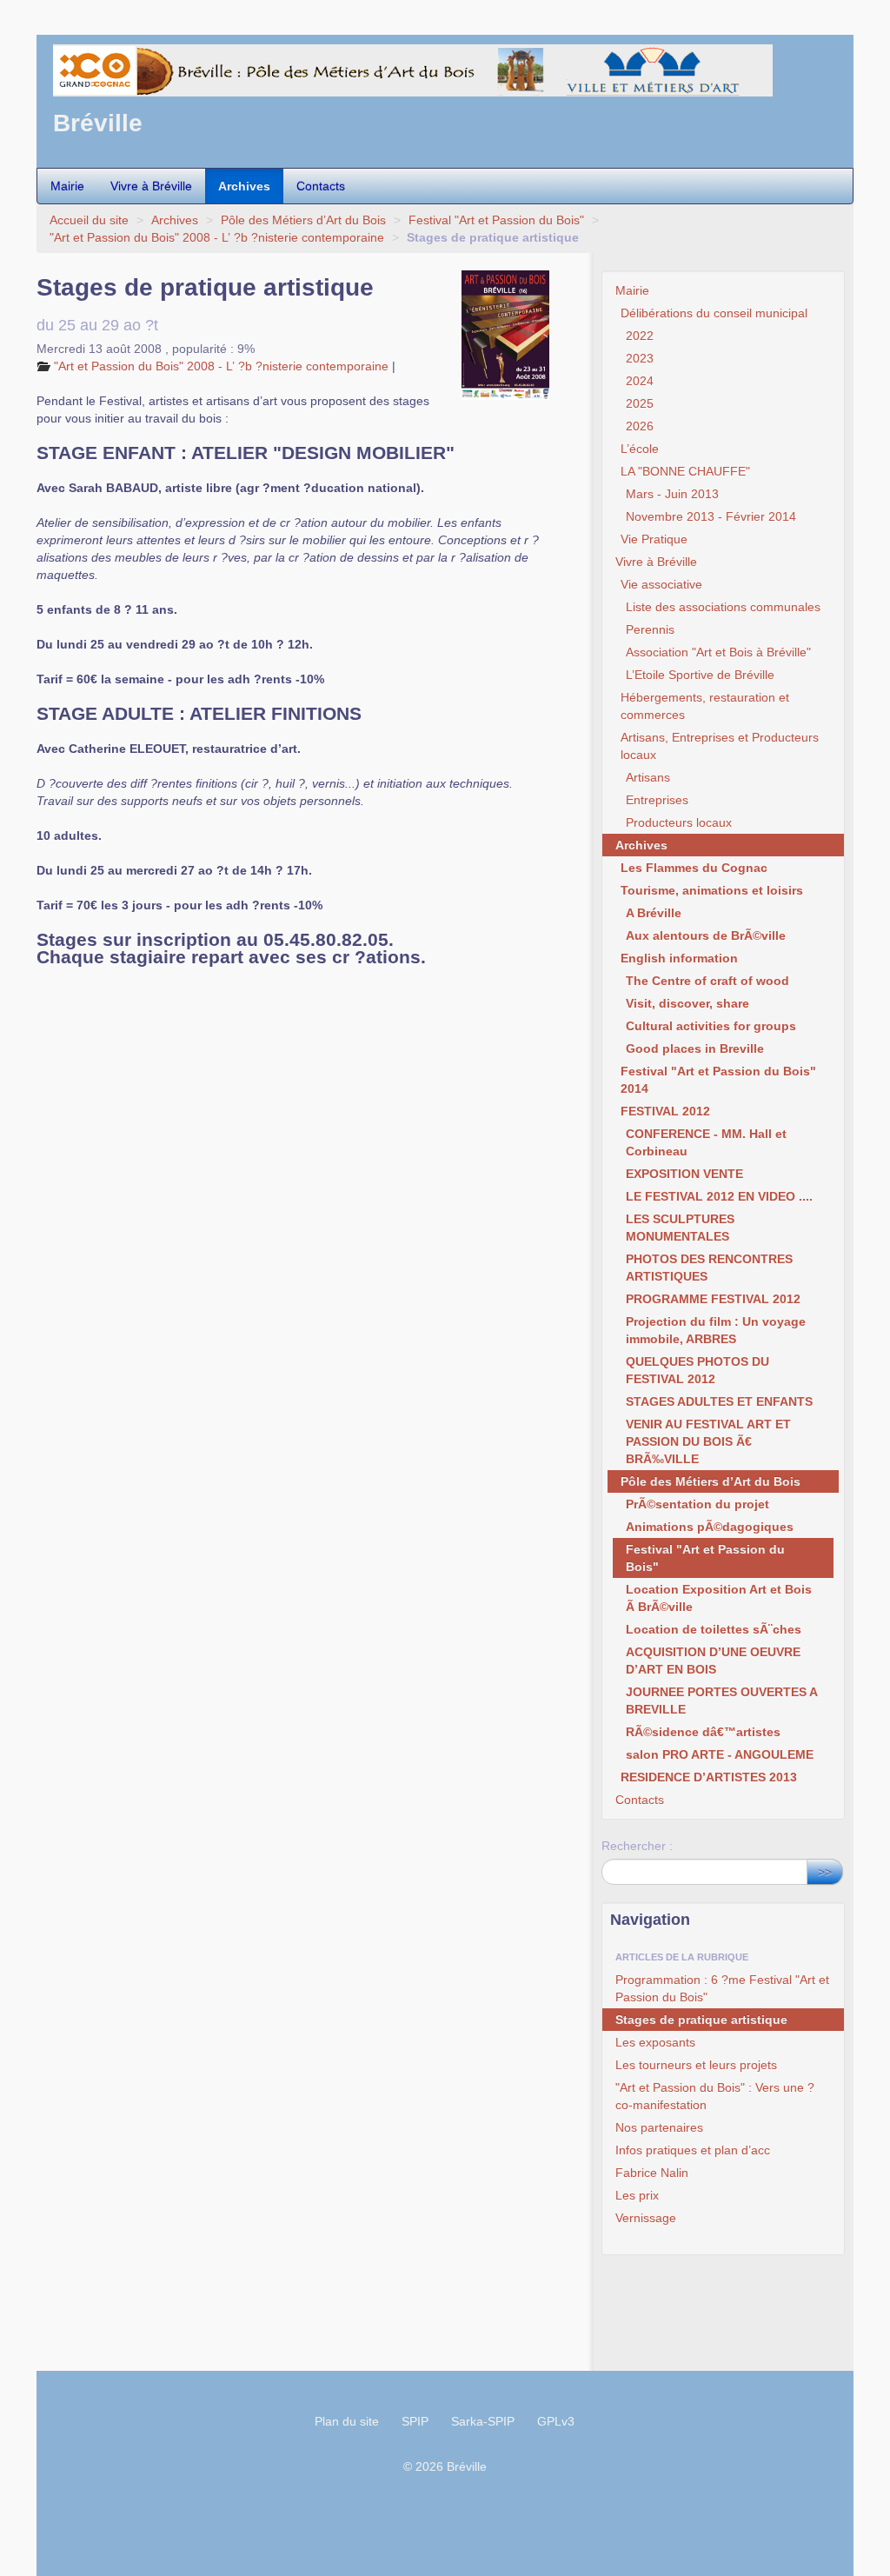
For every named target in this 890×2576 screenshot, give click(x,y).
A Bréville (654, 913)
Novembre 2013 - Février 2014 (711, 516)
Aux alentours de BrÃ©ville (706, 935)
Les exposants (655, 2042)
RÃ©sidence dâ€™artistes (703, 1732)
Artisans (648, 777)
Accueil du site (89, 220)
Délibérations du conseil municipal (714, 313)
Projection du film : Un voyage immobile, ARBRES (716, 1330)
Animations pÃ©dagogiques (710, 1527)
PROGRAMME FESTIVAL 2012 (713, 1299)
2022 (640, 336)
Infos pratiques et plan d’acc (693, 2150)
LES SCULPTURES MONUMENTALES (680, 1228)
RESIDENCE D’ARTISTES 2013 (709, 1777)
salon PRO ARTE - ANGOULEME (720, 1754)
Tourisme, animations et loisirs (712, 890)
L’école (640, 449)
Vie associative (661, 584)
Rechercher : (637, 1846)
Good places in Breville (695, 1048)
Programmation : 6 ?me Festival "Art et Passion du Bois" (722, 1988)
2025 (640, 403)
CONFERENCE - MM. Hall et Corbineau (706, 1142)
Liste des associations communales (723, 607)
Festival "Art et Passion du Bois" (496, 220)
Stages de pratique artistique (701, 2020)
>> (825, 1872)
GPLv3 (556, 2421)
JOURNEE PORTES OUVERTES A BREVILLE (721, 1701)
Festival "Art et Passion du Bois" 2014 (718, 1080)
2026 (640, 426)
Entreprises (657, 800)
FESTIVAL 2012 (665, 1111)
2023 (640, 358)
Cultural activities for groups (711, 1026)
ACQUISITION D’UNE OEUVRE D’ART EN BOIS (713, 1661)
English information (679, 958)
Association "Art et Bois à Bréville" (718, 652)
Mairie (67, 186)
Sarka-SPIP (483, 2421)
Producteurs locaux (679, 822)
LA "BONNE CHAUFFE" (685, 471)
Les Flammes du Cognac (694, 868)
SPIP (415, 2421)
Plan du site (347, 2421)
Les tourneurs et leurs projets (696, 2065)
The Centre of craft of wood (707, 981)
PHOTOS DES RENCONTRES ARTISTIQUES (709, 1268)
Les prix (637, 2195)
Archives (244, 186)
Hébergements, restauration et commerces (705, 706)
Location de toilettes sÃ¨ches (714, 1629)
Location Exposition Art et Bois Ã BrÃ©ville (719, 1598)
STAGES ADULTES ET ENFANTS (719, 1401)
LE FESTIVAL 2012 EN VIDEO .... (719, 1196)
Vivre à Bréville (151, 186)
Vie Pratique (654, 539)
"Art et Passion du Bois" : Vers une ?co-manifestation (715, 2096)
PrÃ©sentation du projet (697, 1504)
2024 (640, 381)
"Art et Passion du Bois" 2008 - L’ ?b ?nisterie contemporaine (217, 237)
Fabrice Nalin (652, 2173)
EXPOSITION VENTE (684, 1174)
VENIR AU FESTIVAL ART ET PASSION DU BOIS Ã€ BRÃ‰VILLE (708, 1441)
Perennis (650, 629)
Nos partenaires (659, 2127)
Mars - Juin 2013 (672, 494)
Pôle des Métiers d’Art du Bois (303, 220)
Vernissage (646, 2218)
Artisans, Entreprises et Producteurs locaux (720, 746)
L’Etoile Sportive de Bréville (700, 675)
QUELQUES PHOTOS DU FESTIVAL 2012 (697, 1370)
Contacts (321, 186)
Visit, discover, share (687, 1003)
